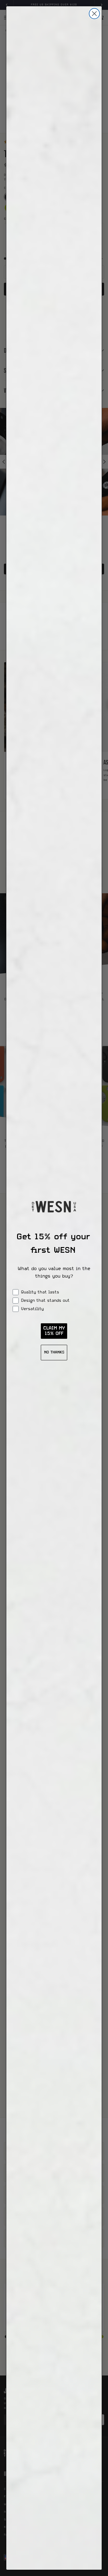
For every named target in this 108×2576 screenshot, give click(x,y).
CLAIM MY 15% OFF (54, 1331)
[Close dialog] (94, 14)
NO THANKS (54, 1353)
